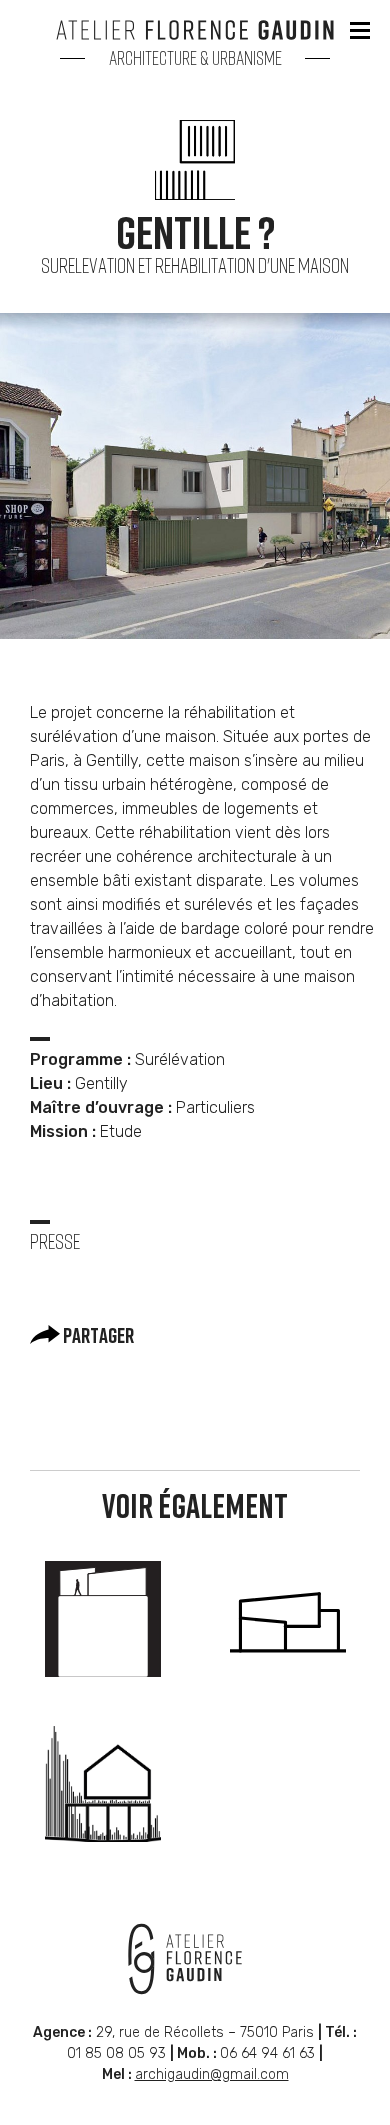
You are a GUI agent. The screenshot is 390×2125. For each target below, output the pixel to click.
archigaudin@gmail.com (212, 2074)
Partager (97, 1336)
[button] (360, 30)
